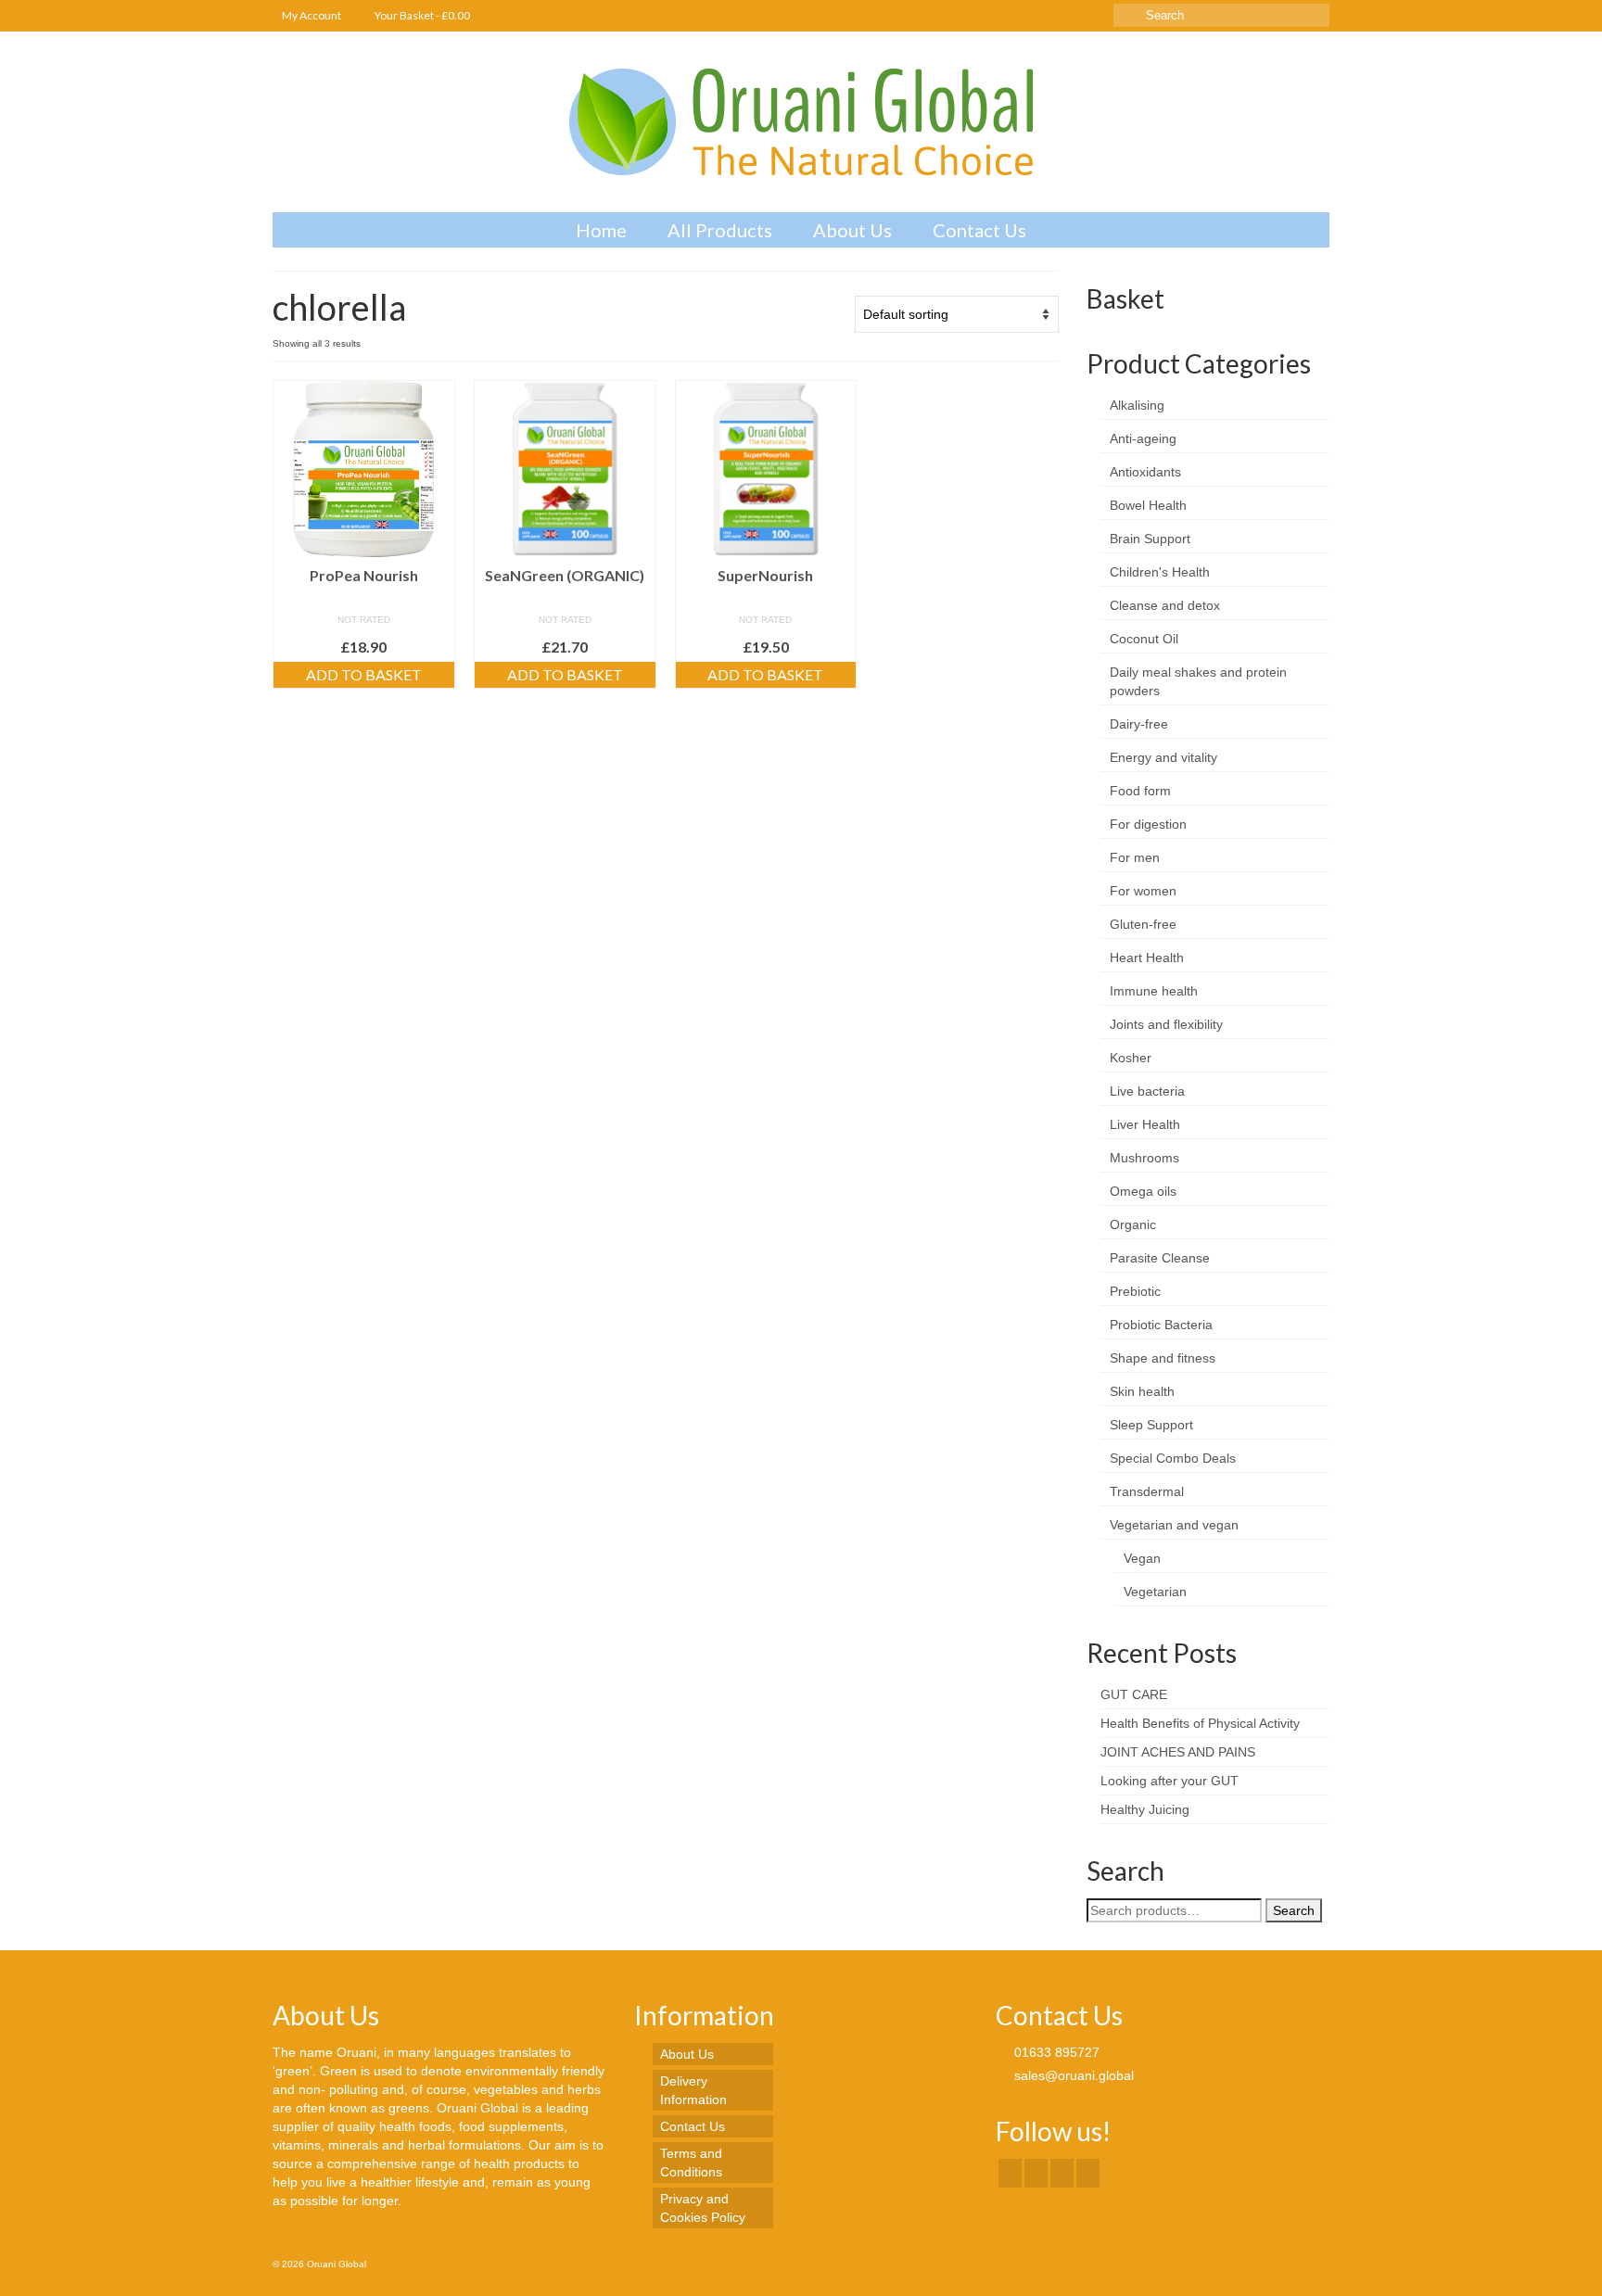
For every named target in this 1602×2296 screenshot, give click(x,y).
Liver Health (1145, 1124)
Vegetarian (1155, 1592)
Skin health (1142, 1391)
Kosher (1131, 1058)
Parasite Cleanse (1160, 1258)
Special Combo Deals (1173, 1458)
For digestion (1148, 824)
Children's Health (1160, 572)
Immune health (1154, 991)
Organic (1133, 1224)
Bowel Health (1148, 505)
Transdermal (1147, 1491)
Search (1294, 1910)
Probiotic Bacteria (1161, 1325)
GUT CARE (1134, 1694)
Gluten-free (1143, 924)
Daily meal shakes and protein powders (1198, 681)
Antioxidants (1145, 472)
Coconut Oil (1144, 639)
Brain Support (1150, 539)
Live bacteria (1147, 1091)
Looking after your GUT (1170, 1781)
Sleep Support (1151, 1425)
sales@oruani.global (1072, 2075)
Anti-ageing (1143, 438)
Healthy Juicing (1145, 1809)
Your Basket (421, 15)
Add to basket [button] (364, 674)
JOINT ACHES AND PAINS (1178, 1752)
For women (1143, 891)
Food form (1140, 791)
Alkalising (1137, 405)
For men (1135, 857)
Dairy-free (1139, 724)
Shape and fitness (1163, 1358)
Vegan (1142, 1558)
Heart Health (1147, 958)
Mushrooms (1144, 1158)
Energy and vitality (1163, 757)
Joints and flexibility (1166, 1024)
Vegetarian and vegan (1174, 1525)
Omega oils (1143, 1191)
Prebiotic (1135, 1291)
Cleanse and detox (1165, 605)
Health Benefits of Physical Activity (1200, 1723)
